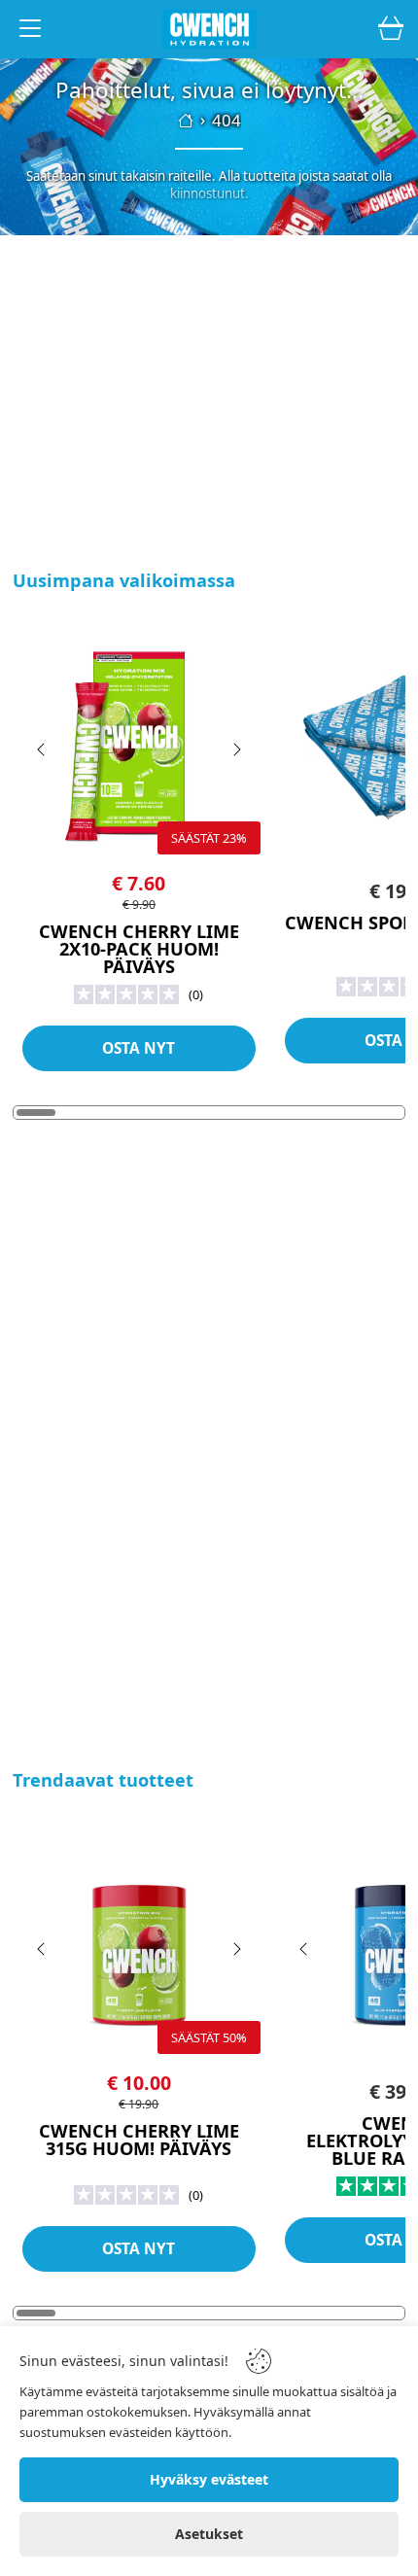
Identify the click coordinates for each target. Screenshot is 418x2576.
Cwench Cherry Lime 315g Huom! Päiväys (139, 2140)
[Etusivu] (186, 121)
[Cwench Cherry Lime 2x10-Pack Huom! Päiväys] (139, 743)
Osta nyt (139, 1048)
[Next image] (236, 749)
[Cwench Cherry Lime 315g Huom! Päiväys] (139, 1942)
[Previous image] (42, 749)
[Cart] (391, 29)
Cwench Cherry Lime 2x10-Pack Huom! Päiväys (139, 949)
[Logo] (209, 29)
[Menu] (30, 32)
